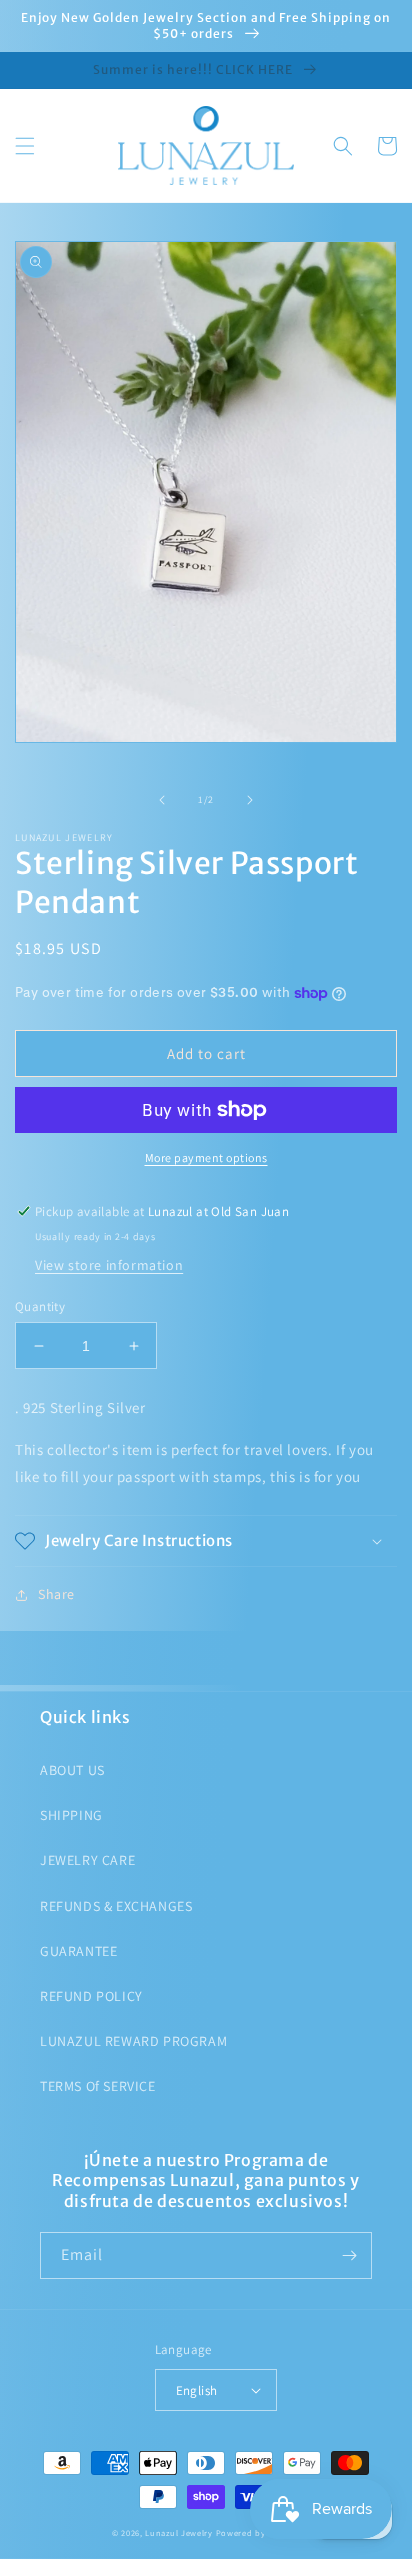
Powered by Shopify (258, 2532)
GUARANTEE (78, 1951)
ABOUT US (72, 1770)
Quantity (40, 1306)
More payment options (206, 1157)
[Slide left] (162, 800)
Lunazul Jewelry (179, 2532)
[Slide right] (250, 800)
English (197, 2390)
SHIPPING (71, 1815)
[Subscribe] (349, 2255)
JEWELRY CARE (87, 1860)
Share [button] (56, 1594)
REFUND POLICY (91, 1996)
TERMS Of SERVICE (98, 2086)
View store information (109, 1265)
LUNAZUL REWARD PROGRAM (133, 2041)
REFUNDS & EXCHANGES (116, 1906)
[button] (25, 146)
